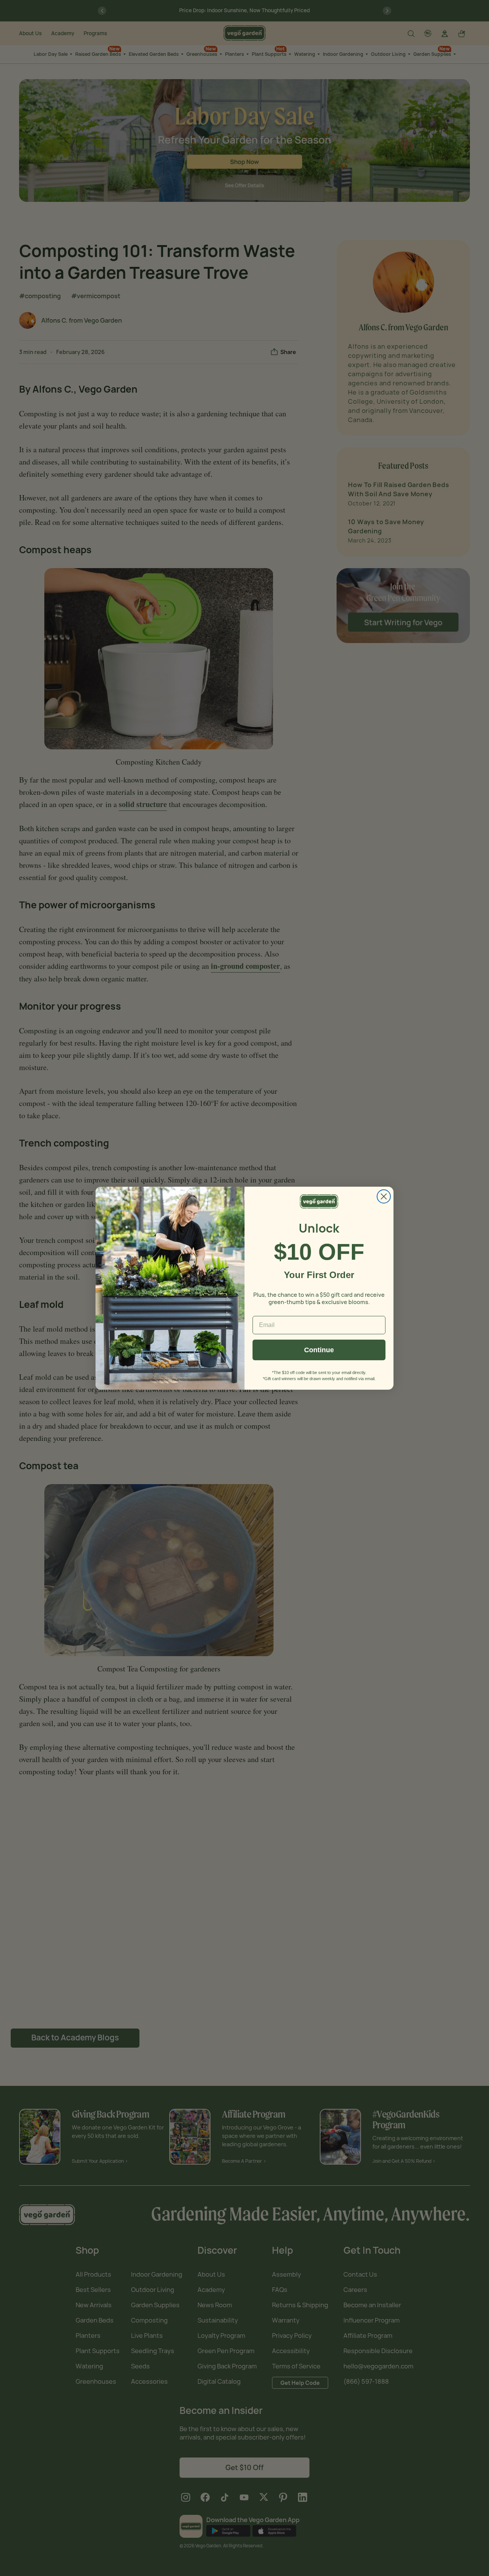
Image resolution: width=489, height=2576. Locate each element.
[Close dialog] (384, 1196)
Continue (319, 1350)
